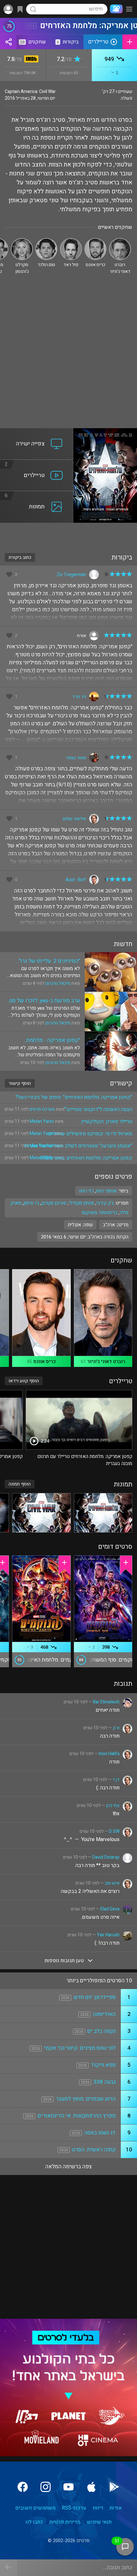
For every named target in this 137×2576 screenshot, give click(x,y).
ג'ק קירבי (105, 1203)
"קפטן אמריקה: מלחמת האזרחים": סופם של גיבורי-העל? (74, 1097)
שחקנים (33, 42)
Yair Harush (108, 1935)
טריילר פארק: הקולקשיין (107, 1122)
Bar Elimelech (106, 1702)
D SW (114, 1831)
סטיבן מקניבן (54, 1203)
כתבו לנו (34, 2522)
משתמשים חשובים (35, 2508)
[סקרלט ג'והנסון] (22, 241)
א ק (116, 1728)
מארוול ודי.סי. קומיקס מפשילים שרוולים (90, 1134)
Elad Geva (110, 1909)
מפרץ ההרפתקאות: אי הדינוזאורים (77, 2116)
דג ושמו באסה (100, 2133)
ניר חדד (79, 697)
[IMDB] (30, 60)
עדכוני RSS (74, 2508)
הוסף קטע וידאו (24, 1381)
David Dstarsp (106, 1857)
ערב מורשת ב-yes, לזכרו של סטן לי (44, 1001)
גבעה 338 (105, 2082)
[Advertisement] (68, 356)
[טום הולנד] (46, 241)
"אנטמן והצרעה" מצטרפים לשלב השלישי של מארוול (78, 1146)
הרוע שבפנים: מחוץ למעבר (86, 2099)
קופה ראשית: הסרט (94, 2150)
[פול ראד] (71, 241)
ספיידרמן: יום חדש (95, 1997)
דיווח (98, 2508)
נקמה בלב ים (101, 2031)
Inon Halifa (109, 1754)
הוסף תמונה (20, 1484)
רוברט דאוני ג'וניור (106, 1361)
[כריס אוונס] (95, 241)
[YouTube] (68, 2487)
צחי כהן (113, 1805)
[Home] (115, 9)
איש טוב (112, 1883)
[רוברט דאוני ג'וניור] (120, 241)
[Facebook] (23, 2487)
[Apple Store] (91, 2487)
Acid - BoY (76, 880)
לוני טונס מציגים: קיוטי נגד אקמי (80, 2048)
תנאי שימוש (99, 2522)
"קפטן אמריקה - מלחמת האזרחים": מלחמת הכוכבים (50, 1040)
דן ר (116, 1780)
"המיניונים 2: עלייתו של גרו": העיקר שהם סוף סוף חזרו (49, 961)
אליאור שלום (74, 819)
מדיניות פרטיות (65, 2522)
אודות (116, 2508)
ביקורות (68, 42)
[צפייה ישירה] (37, 432)
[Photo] (103, 1513)
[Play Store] (114, 2487)
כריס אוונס (45, 1361)
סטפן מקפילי (81, 1203)
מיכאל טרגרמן (58, 983)
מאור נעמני (76, 758)
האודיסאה (104, 2014)
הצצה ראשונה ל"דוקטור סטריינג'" (98, 1109)
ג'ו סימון (31, 1203)
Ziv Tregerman (71, 575)
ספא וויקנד (103, 2065)
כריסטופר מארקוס (99, 1213)
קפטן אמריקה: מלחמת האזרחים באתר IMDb (86, 1158)
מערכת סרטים (42, 1109)
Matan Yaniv (42, 1121)
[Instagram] (46, 2487)
